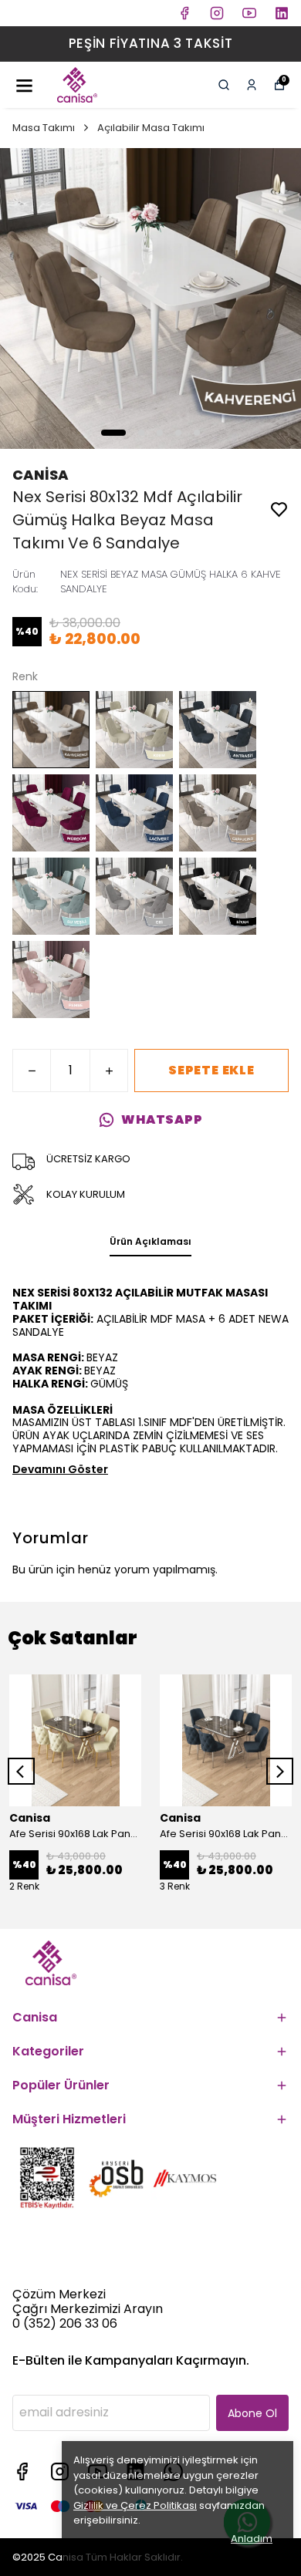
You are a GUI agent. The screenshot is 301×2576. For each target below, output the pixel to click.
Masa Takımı (44, 128)
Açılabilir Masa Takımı (151, 128)
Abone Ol (252, 2413)
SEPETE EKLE (211, 1070)
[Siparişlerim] (252, 85)
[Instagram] (60, 2471)
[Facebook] (22, 2471)
